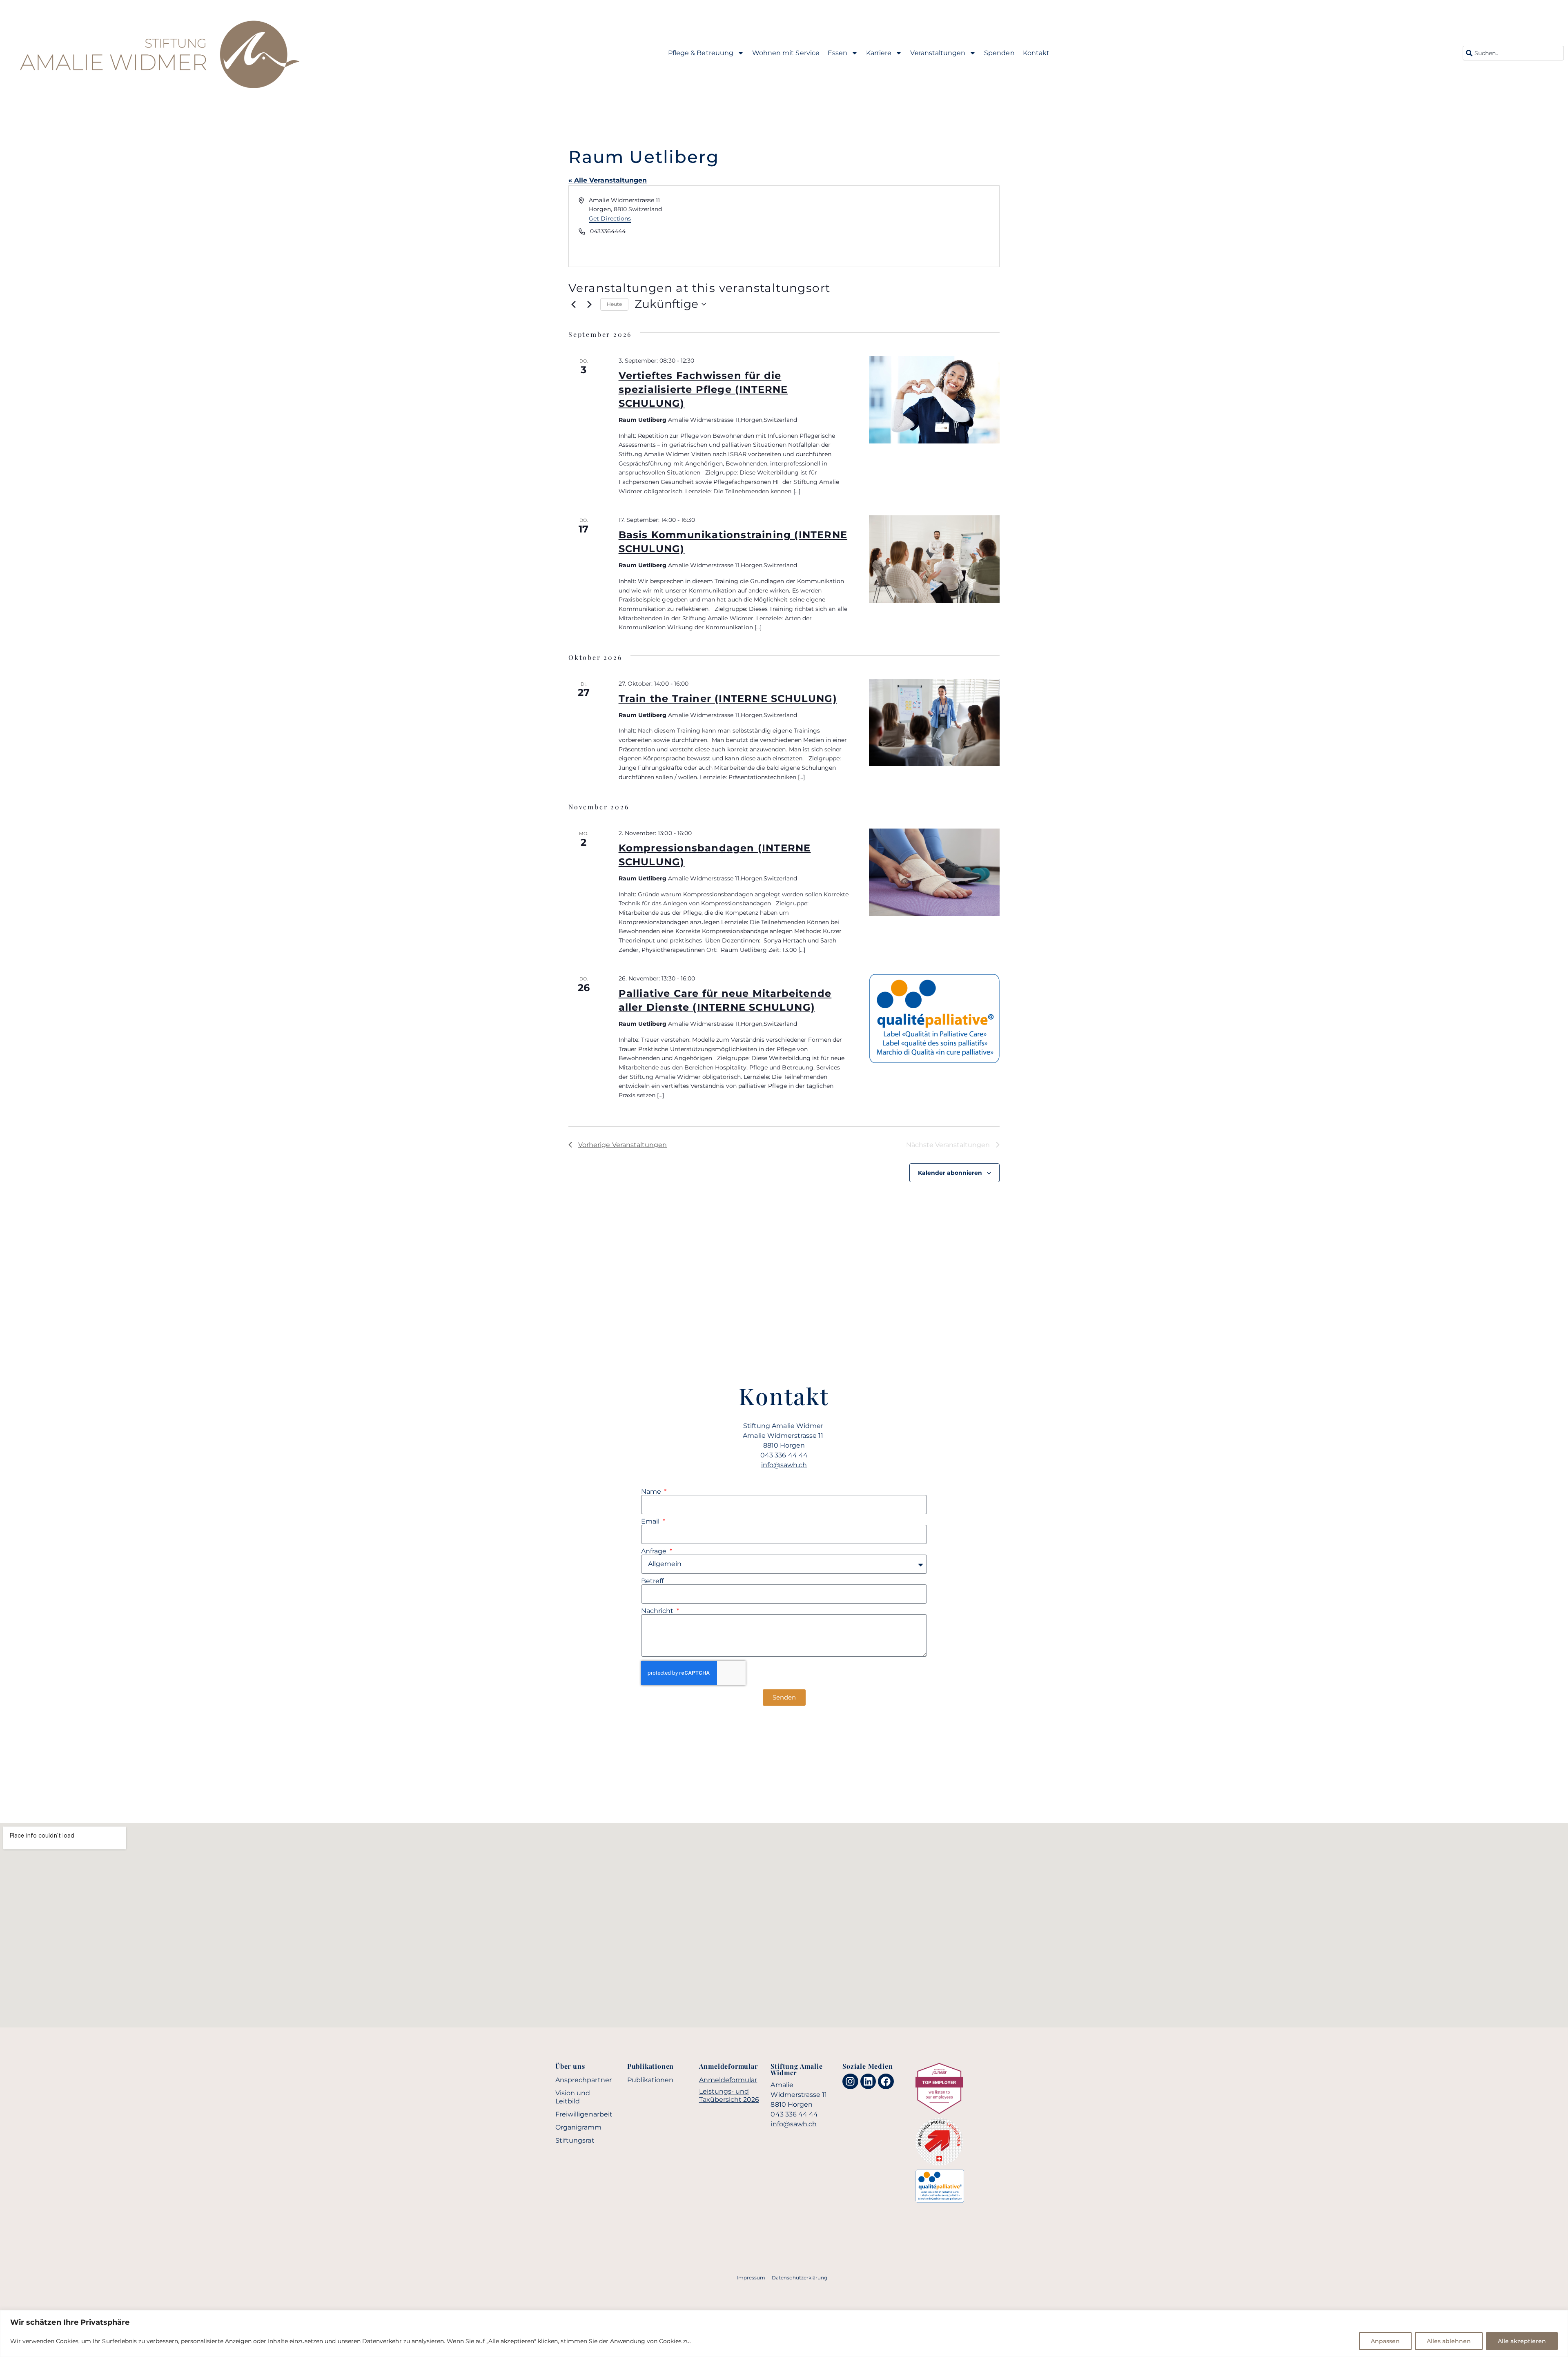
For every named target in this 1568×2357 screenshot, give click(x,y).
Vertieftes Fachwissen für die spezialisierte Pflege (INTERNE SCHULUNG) (703, 389)
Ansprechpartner (584, 2080)
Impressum (751, 2278)
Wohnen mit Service (786, 53)
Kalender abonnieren (950, 1173)
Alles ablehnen (1449, 2341)
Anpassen (1385, 2341)
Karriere (879, 53)
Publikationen (650, 2080)
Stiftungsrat (575, 2140)
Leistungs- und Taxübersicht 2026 (729, 2095)
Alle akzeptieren (1522, 2341)
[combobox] (1513, 53)
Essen (837, 53)
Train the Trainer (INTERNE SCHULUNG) (728, 698)
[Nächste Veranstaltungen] (589, 304)
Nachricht (658, 1611)
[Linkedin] (868, 2081)
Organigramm (579, 2127)
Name (652, 1492)
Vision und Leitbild (573, 2097)
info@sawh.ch (784, 1465)
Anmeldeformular (728, 2080)
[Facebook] (886, 2081)
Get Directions (610, 218)
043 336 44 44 (784, 1455)
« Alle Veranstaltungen (608, 180)
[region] (784, 2334)
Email (651, 1522)
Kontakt (1036, 53)
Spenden (999, 53)
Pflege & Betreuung (701, 53)
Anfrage (655, 1551)
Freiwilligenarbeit (584, 2114)
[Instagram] (850, 2081)
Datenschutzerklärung (800, 2278)
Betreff (652, 1581)
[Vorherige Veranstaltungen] (573, 304)
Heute (614, 304)
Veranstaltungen (938, 53)
